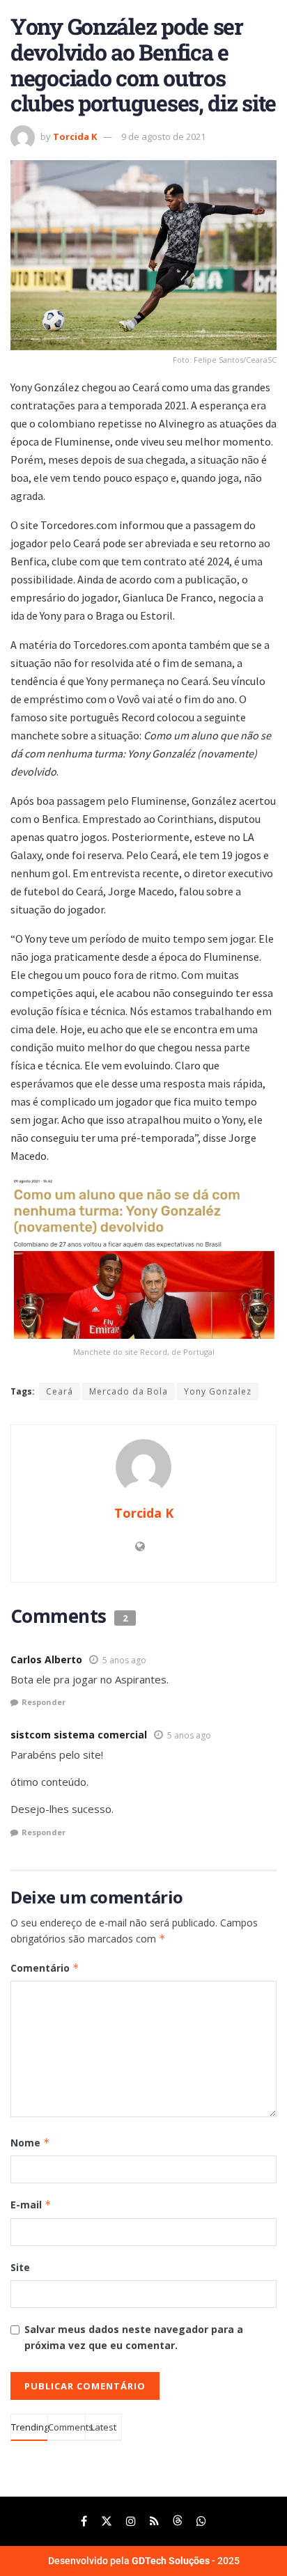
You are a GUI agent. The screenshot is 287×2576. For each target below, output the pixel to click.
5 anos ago (124, 1660)
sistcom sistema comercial (79, 1735)
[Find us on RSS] (154, 2521)
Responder (44, 1702)
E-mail (31, 2205)
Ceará (60, 1391)
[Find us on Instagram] (131, 2521)
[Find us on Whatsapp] (201, 2521)
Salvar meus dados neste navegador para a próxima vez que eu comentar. (134, 2337)
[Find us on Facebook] (84, 2521)
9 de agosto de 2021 (163, 136)
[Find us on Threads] (178, 2521)
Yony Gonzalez (218, 1391)
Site (20, 2267)
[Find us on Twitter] (107, 2521)
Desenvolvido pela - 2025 (144, 2561)
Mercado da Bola (129, 1391)
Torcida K (75, 136)
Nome (30, 2143)
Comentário (45, 1968)
